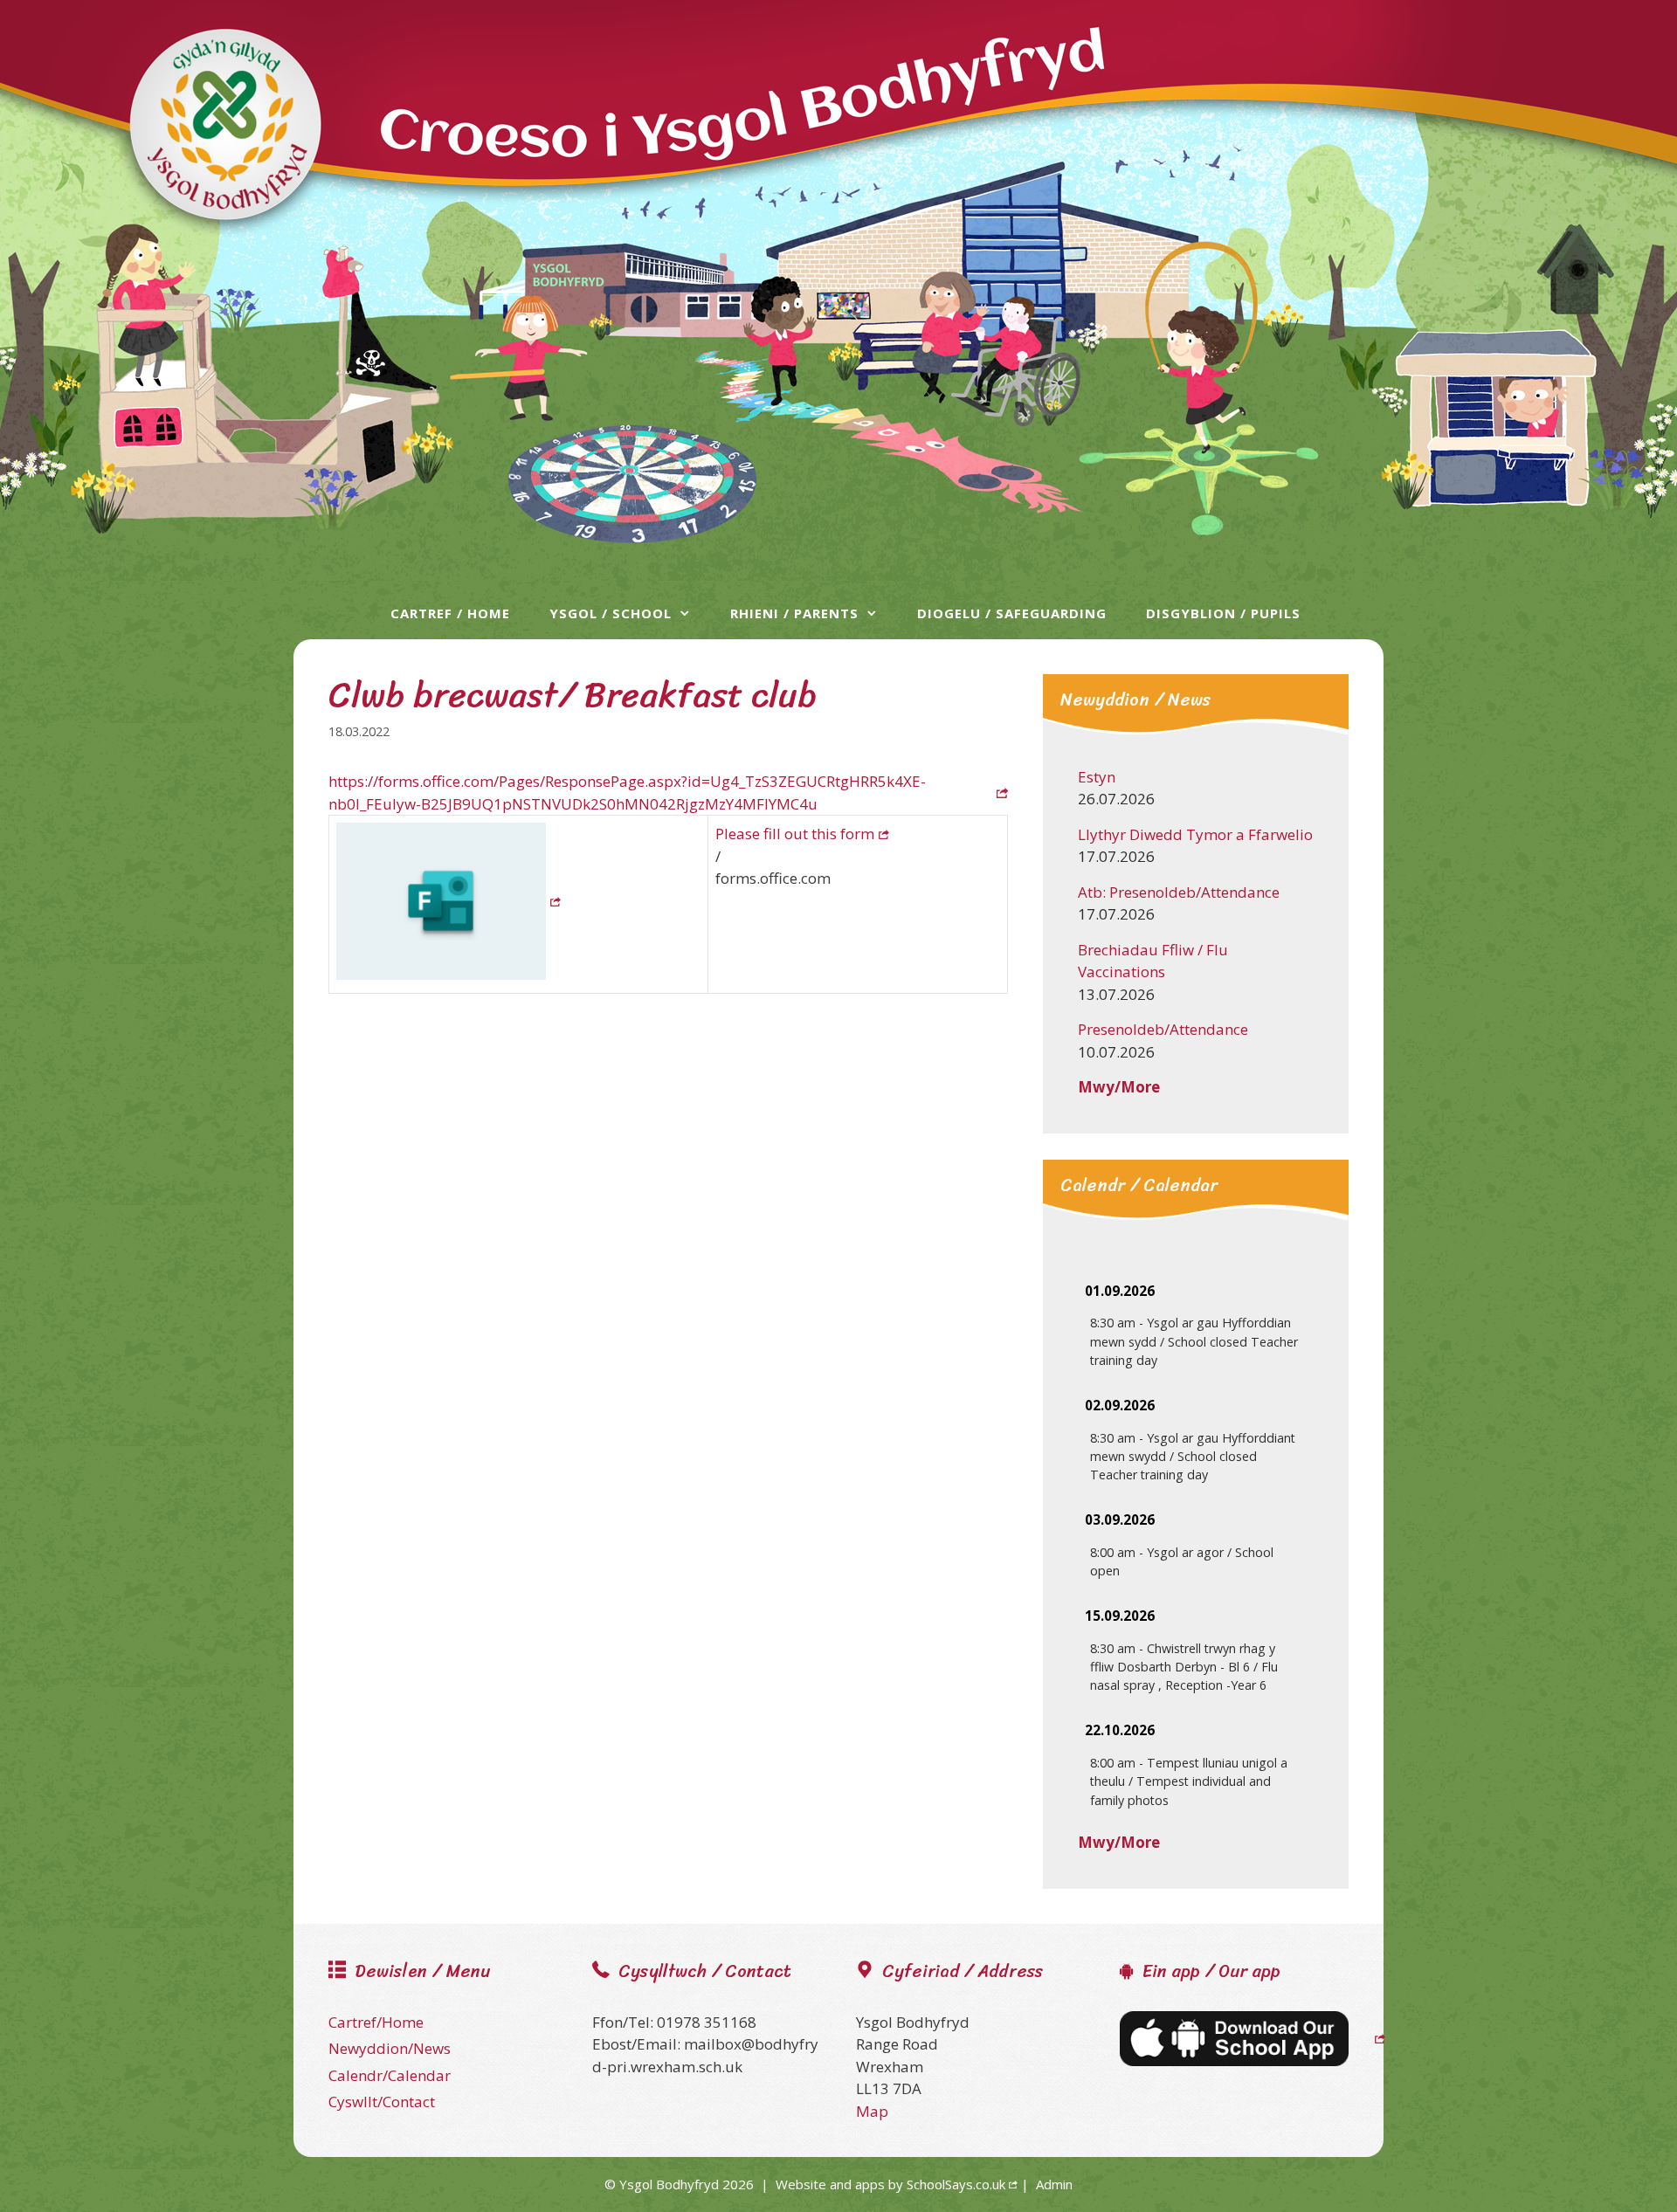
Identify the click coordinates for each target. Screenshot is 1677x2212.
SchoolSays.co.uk (956, 2184)
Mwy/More (1119, 1087)
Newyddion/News (390, 2048)
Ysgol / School (611, 613)
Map (872, 2111)
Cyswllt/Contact (382, 2102)
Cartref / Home (450, 613)
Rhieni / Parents (794, 613)
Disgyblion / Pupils (1223, 613)
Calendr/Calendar (390, 2075)
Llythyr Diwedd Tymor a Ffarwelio (1195, 834)
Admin (1054, 2184)
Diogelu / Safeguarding (1012, 613)
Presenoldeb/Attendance (1163, 1029)
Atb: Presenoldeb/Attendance (1179, 892)
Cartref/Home (376, 2022)
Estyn (1097, 777)
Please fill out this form (795, 834)
